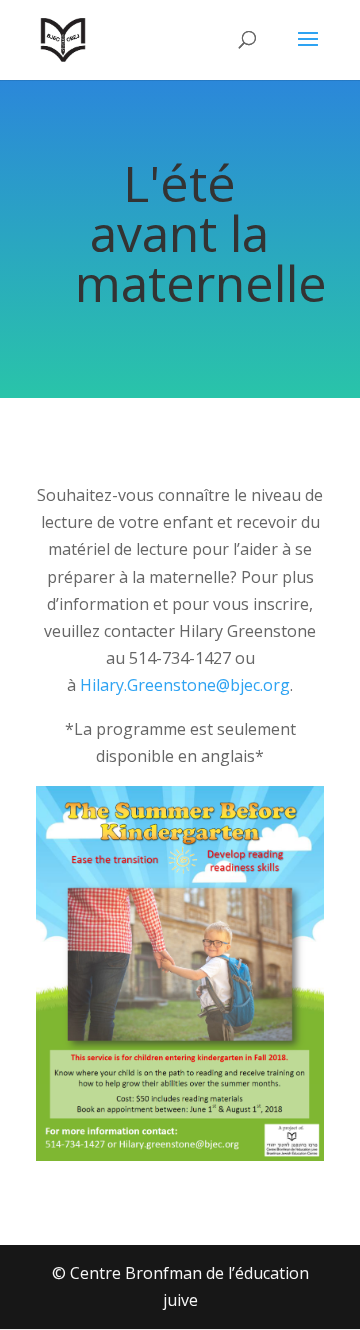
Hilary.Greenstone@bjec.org (185, 685)
